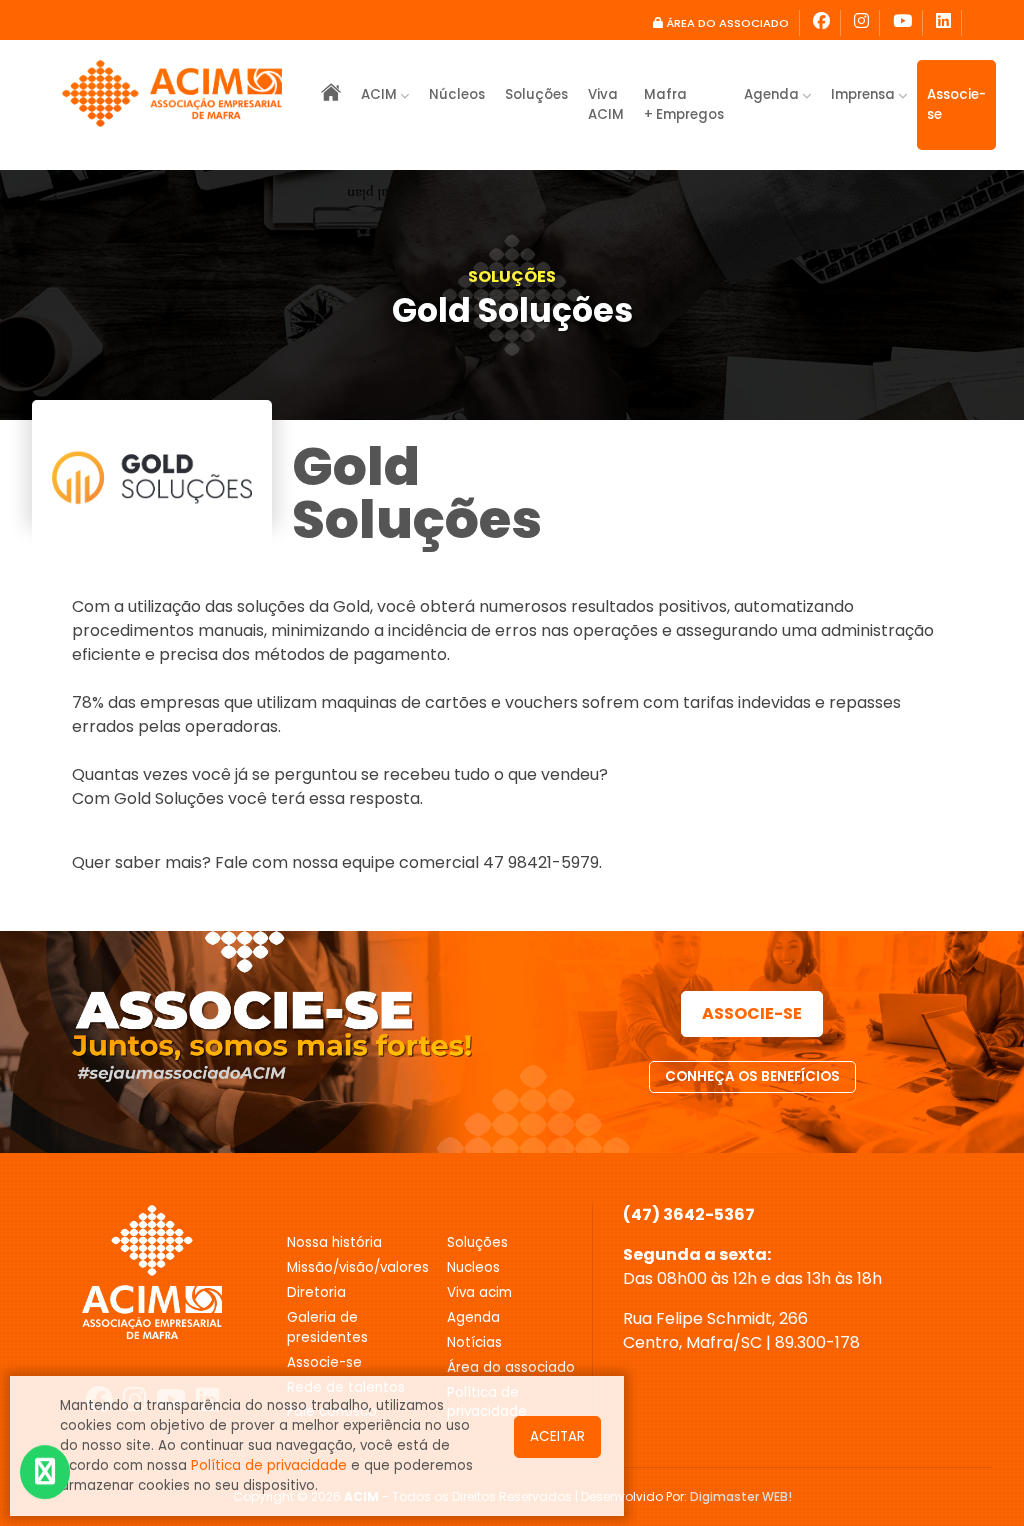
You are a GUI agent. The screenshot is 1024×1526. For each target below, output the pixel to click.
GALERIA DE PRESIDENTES (327, 1327)
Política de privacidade (269, 1465)
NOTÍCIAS (474, 1342)
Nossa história (334, 1242)
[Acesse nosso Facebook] (822, 23)
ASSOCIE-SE (752, 1013)
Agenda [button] (773, 94)
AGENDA (473, 1317)
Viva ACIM (606, 104)
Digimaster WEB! (741, 1496)
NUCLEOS (473, 1267)
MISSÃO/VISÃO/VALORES (352, 1267)
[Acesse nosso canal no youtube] (903, 23)
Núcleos (457, 94)
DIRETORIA (316, 1292)
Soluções (536, 94)
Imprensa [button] (864, 94)
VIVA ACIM (479, 1292)
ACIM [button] (380, 94)
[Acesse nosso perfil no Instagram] (862, 23)
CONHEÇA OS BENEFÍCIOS (752, 1076)
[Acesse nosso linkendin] (944, 23)
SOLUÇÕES (512, 276)
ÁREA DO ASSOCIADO (726, 23)
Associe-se (956, 104)
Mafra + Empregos (684, 104)
